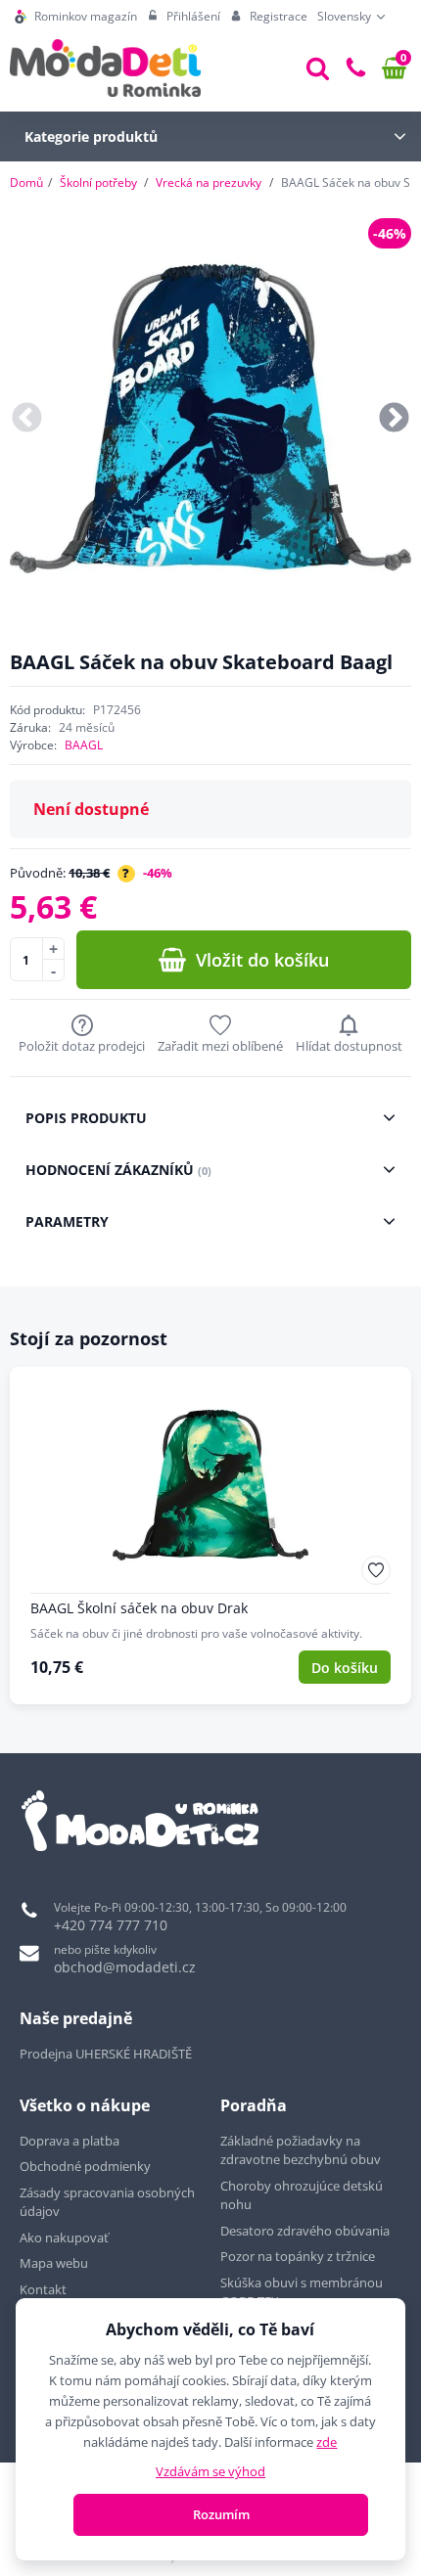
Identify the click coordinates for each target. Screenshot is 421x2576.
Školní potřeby (98, 182)
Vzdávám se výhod (210, 2471)
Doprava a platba (70, 2141)
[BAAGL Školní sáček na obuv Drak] (210, 1536)
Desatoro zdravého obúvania (306, 2231)
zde (327, 2442)
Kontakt (43, 2289)
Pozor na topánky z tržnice (299, 2256)
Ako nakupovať (64, 2237)
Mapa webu (54, 2263)
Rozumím (221, 2514)
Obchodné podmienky (85, 2166)
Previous (27, 419)
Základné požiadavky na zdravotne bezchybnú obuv (302, 2150)
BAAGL (84, 745)
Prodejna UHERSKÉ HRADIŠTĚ (106, 2054)
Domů (26, 182)
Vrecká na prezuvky (209, 182)
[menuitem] (76, 17)
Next (394, 419)
